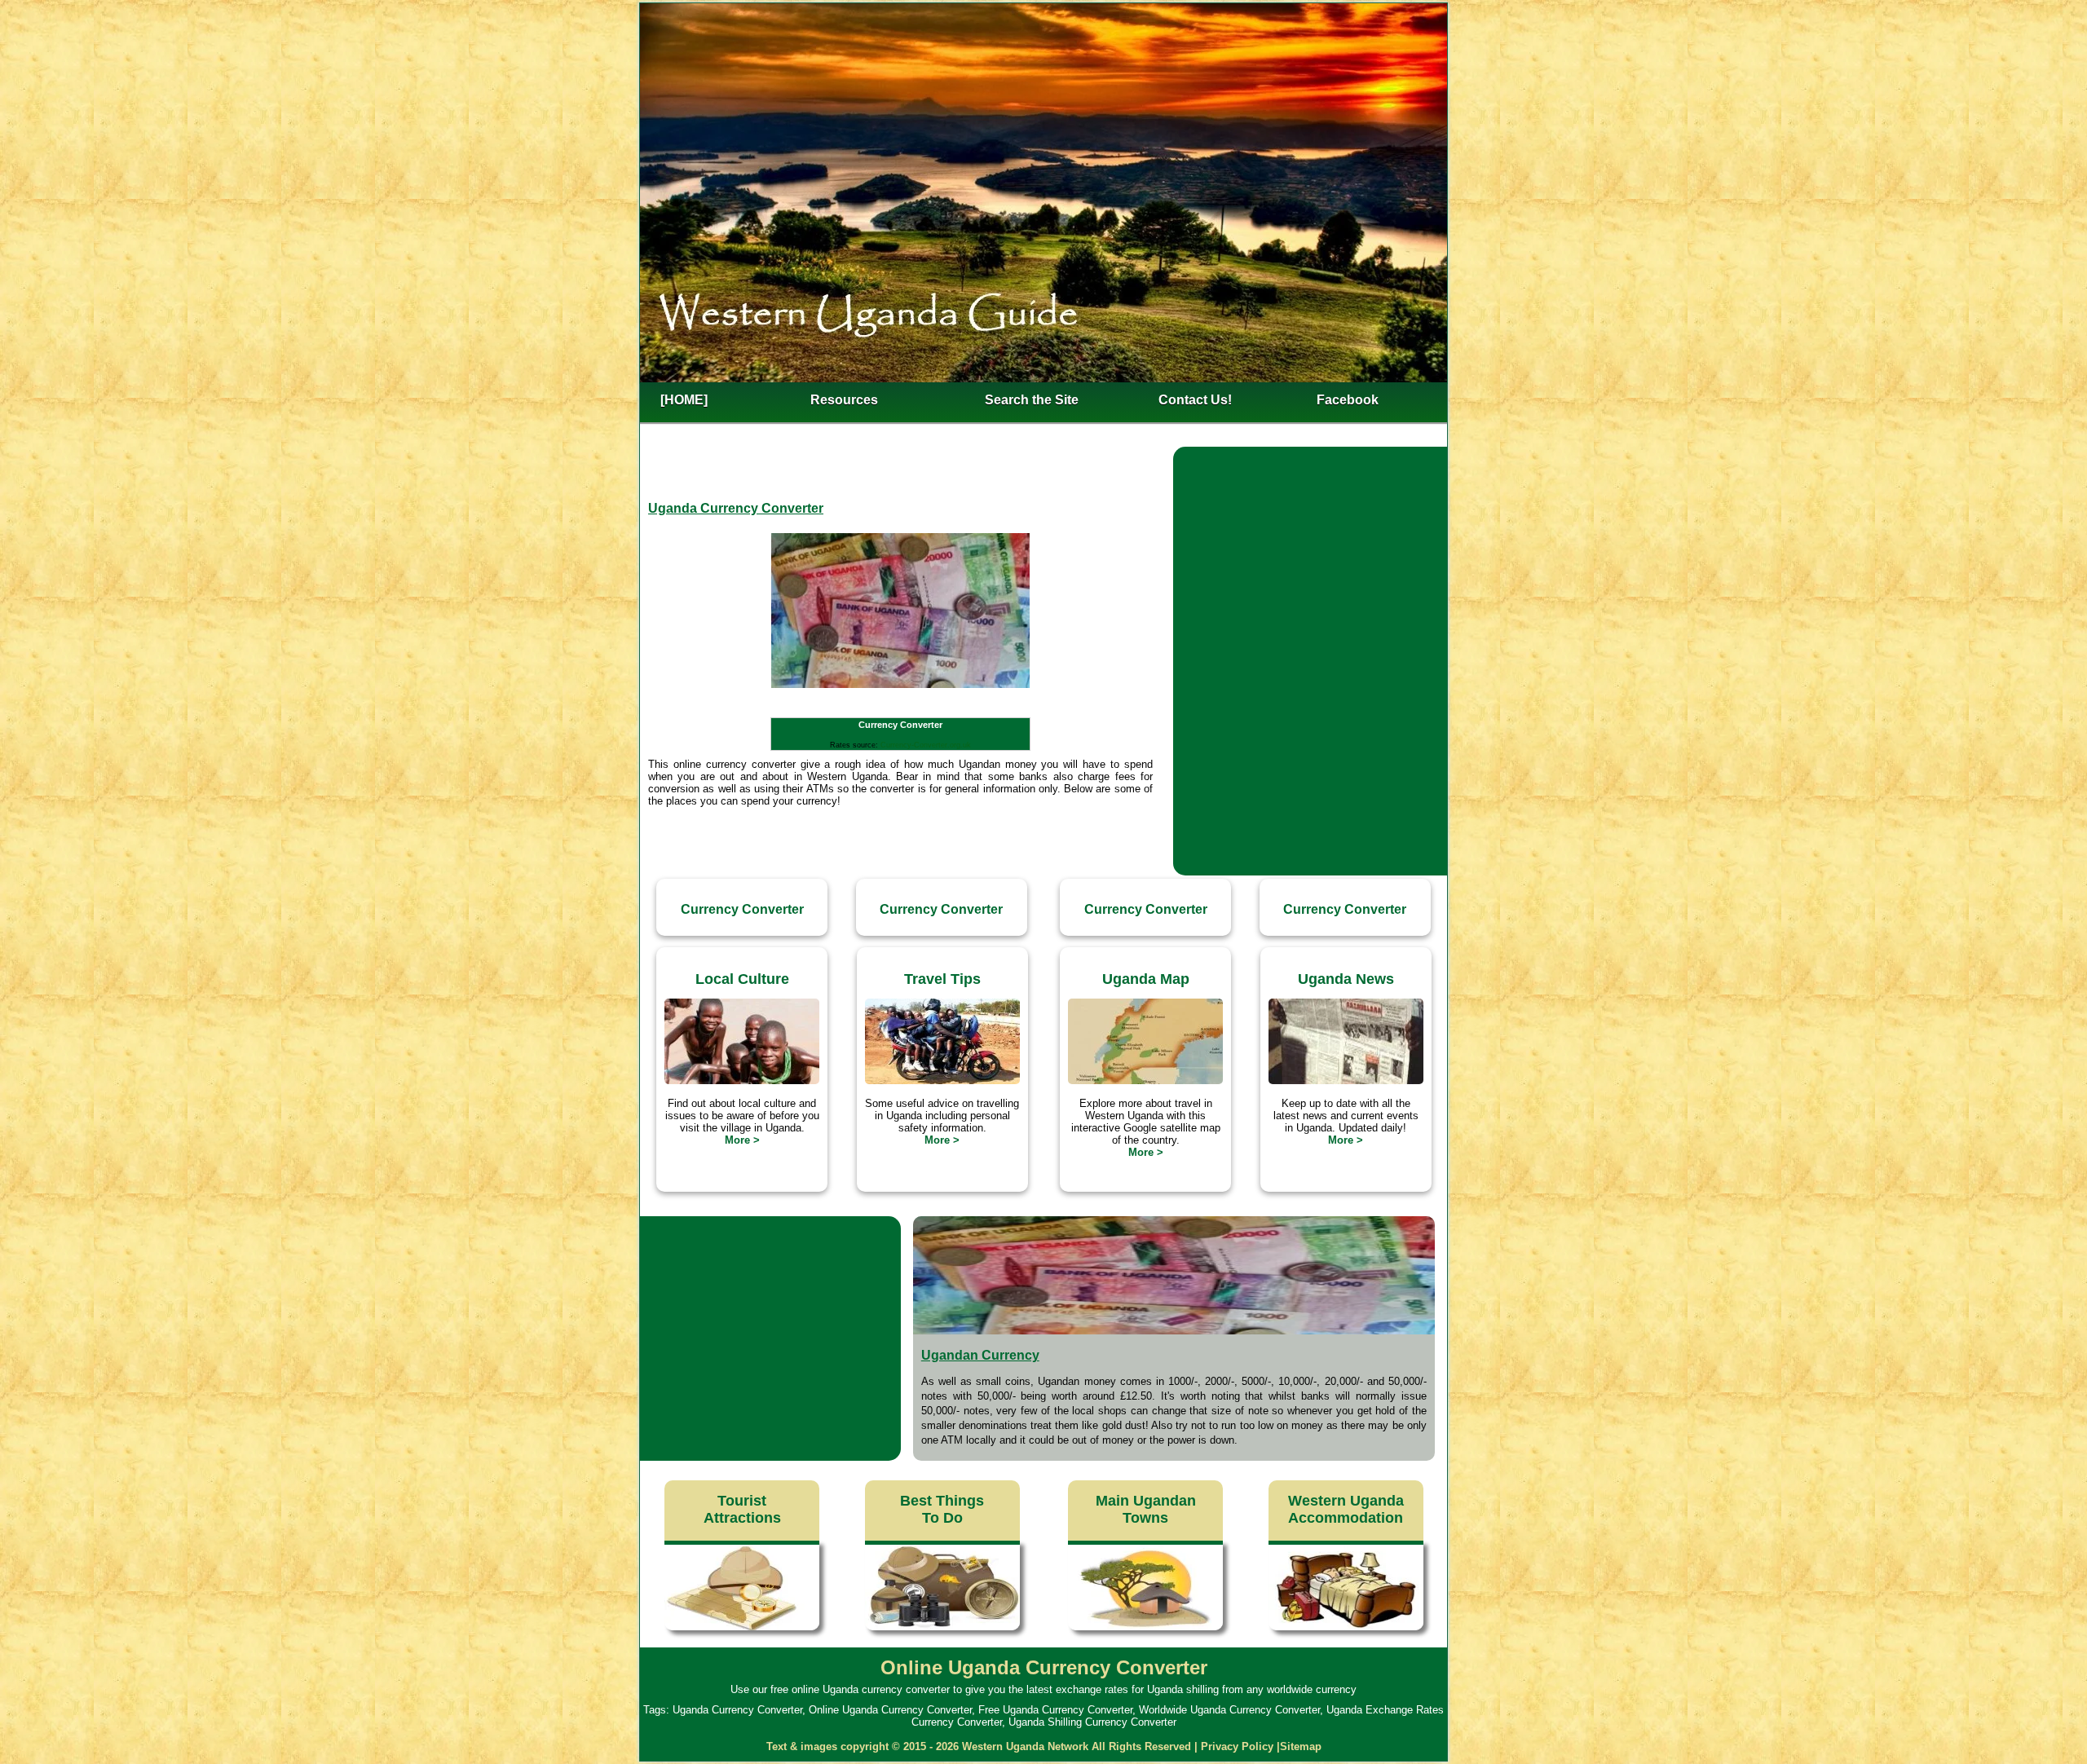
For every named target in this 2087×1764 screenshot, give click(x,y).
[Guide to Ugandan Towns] (1145, 1630)
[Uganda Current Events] (1346, 1080)
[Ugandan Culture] (742, 1080)
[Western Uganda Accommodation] (1346, 1630)
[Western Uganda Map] (1145, 1080)
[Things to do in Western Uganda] (942, 1630)
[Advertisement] (1310, 559)
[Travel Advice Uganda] (942, 1080)
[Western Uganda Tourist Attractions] (742, 1630)
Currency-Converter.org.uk (926, 745)
